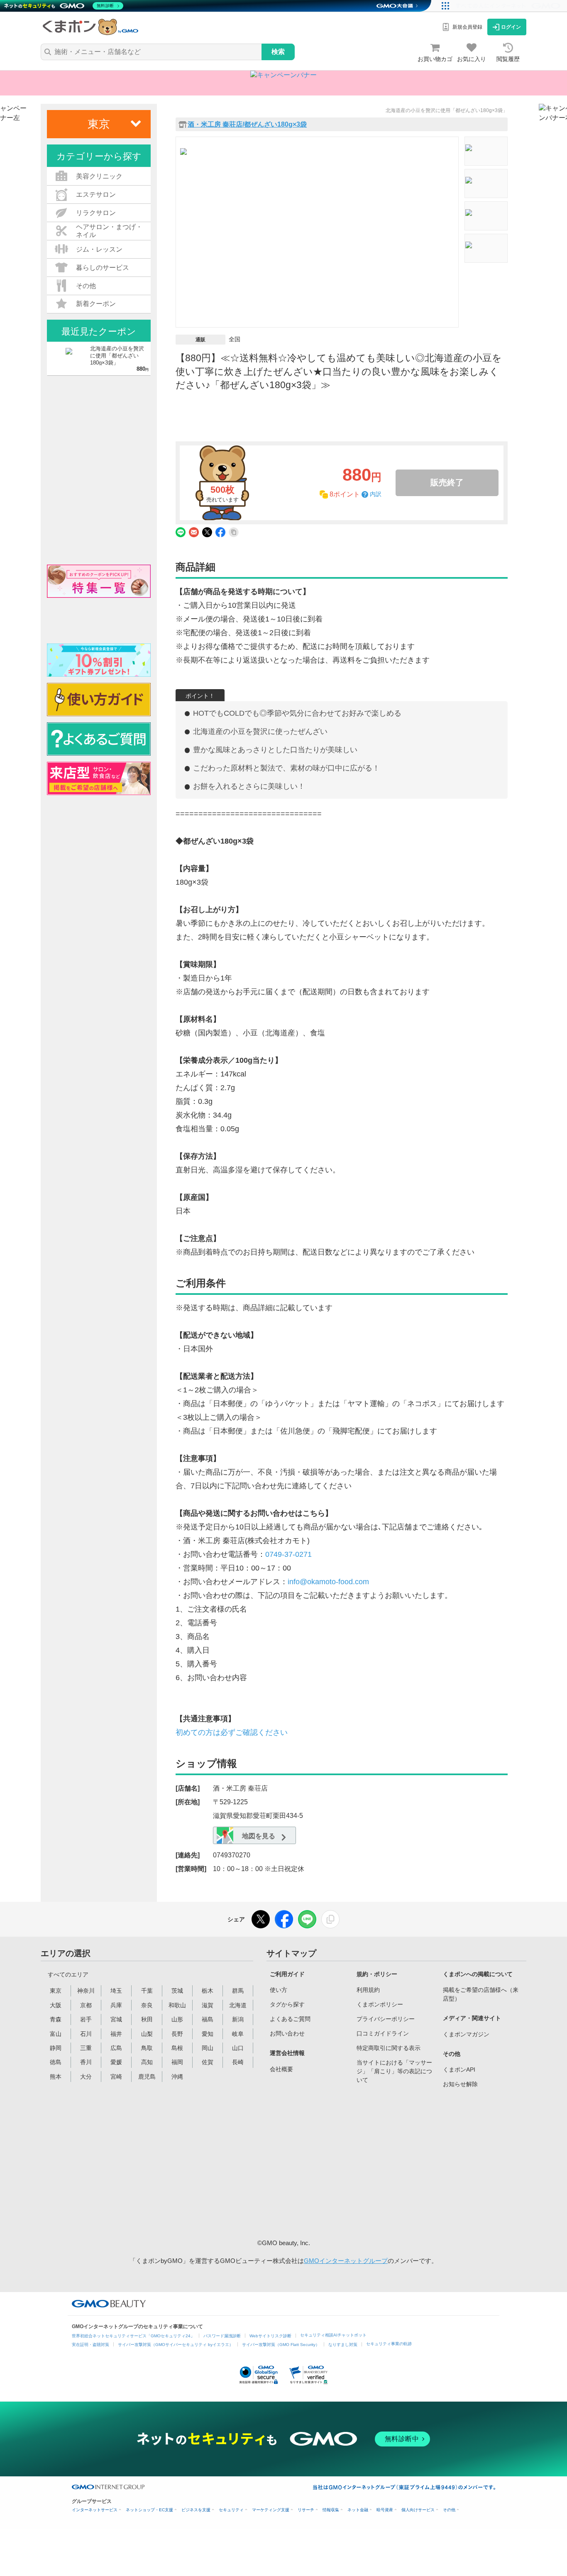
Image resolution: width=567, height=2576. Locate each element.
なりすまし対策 (343, 2345)
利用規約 (368, 1990)
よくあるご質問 (290, 2019)
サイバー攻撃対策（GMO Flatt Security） (281, 2345)
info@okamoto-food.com (328, 1582)
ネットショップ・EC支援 (149, 2510)
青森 (56, 2019)
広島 (116, 2048)
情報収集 (331, 2510)
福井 (116, 2034)
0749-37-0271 (288, 1554)
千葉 (147, 1991)
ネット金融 (358, 2510)
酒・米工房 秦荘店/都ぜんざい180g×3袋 (247, 125)
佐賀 (208, 2062)
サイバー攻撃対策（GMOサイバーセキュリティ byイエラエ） (176, 2345)
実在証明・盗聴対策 (90, 2345)
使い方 (279, 1990)
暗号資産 (385, 2510)
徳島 (56, 2062)
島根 (177, 2048)
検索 (278, 52)
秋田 (147, 2019)
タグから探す (287, 2004)
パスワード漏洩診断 (222, 2336)
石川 (86, 2034)
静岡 (56, 2048)
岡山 (208, 2048)
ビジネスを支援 (196, 2510)
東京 (56, 1991)
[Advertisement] (333, 2162)
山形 (177, 2019)
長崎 (238, 2062)
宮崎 (116, 2077)
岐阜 (238, 2034)
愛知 (208, 2034)
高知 (147, 2062)
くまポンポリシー (380, 2004)
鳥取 (147, 2048)
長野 (177, 2034)
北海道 (238, 2005)
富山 (56, 2034)
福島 (208, 2019)
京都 (86, 2005)
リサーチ (306, 2510)
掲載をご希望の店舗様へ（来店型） (481, 1994)
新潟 (238, 2019)
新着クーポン (96, 304)
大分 (86, 2077)
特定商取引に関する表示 (389, 2048)
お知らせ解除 (460, 2084)
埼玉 (116, 1991)
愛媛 (116, 2062)
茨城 (177, 1991)
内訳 (376, 494)
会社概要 (281, 2069)
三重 (86, 2048)
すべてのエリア (68, 1974)
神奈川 (86, 1991)
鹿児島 (147, 2077)
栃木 (208, 1991)
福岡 (177, 2062)
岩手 (86, 2019)
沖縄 (177, 2077)
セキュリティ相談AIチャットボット (333, 2335)
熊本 (56, 2077)
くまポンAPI (459, 2070)
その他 (449, 2510)
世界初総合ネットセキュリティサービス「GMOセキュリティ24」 (133, 2336)
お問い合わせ (287, 2033)
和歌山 (177, 2005)
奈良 (147, 2005)
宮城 (116, 2019)
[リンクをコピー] (330, 1919)
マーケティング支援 (271, 2510)
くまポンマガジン (466, 2034)
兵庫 (116, 2005)
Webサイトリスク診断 (270, 2336)
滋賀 (208, 2005)
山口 (238, 2048)
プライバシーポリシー (386, 2019)
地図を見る (258, 1836)
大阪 (56, 2005)
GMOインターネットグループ (346, 2261)
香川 (86, 2062)
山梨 (147, 2034)
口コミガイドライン (383, 2033)
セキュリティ (231, 2510)
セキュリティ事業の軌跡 (389, 2344)
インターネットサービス (95, 2510)
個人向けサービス (418, 2510)
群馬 (238, 1991)
